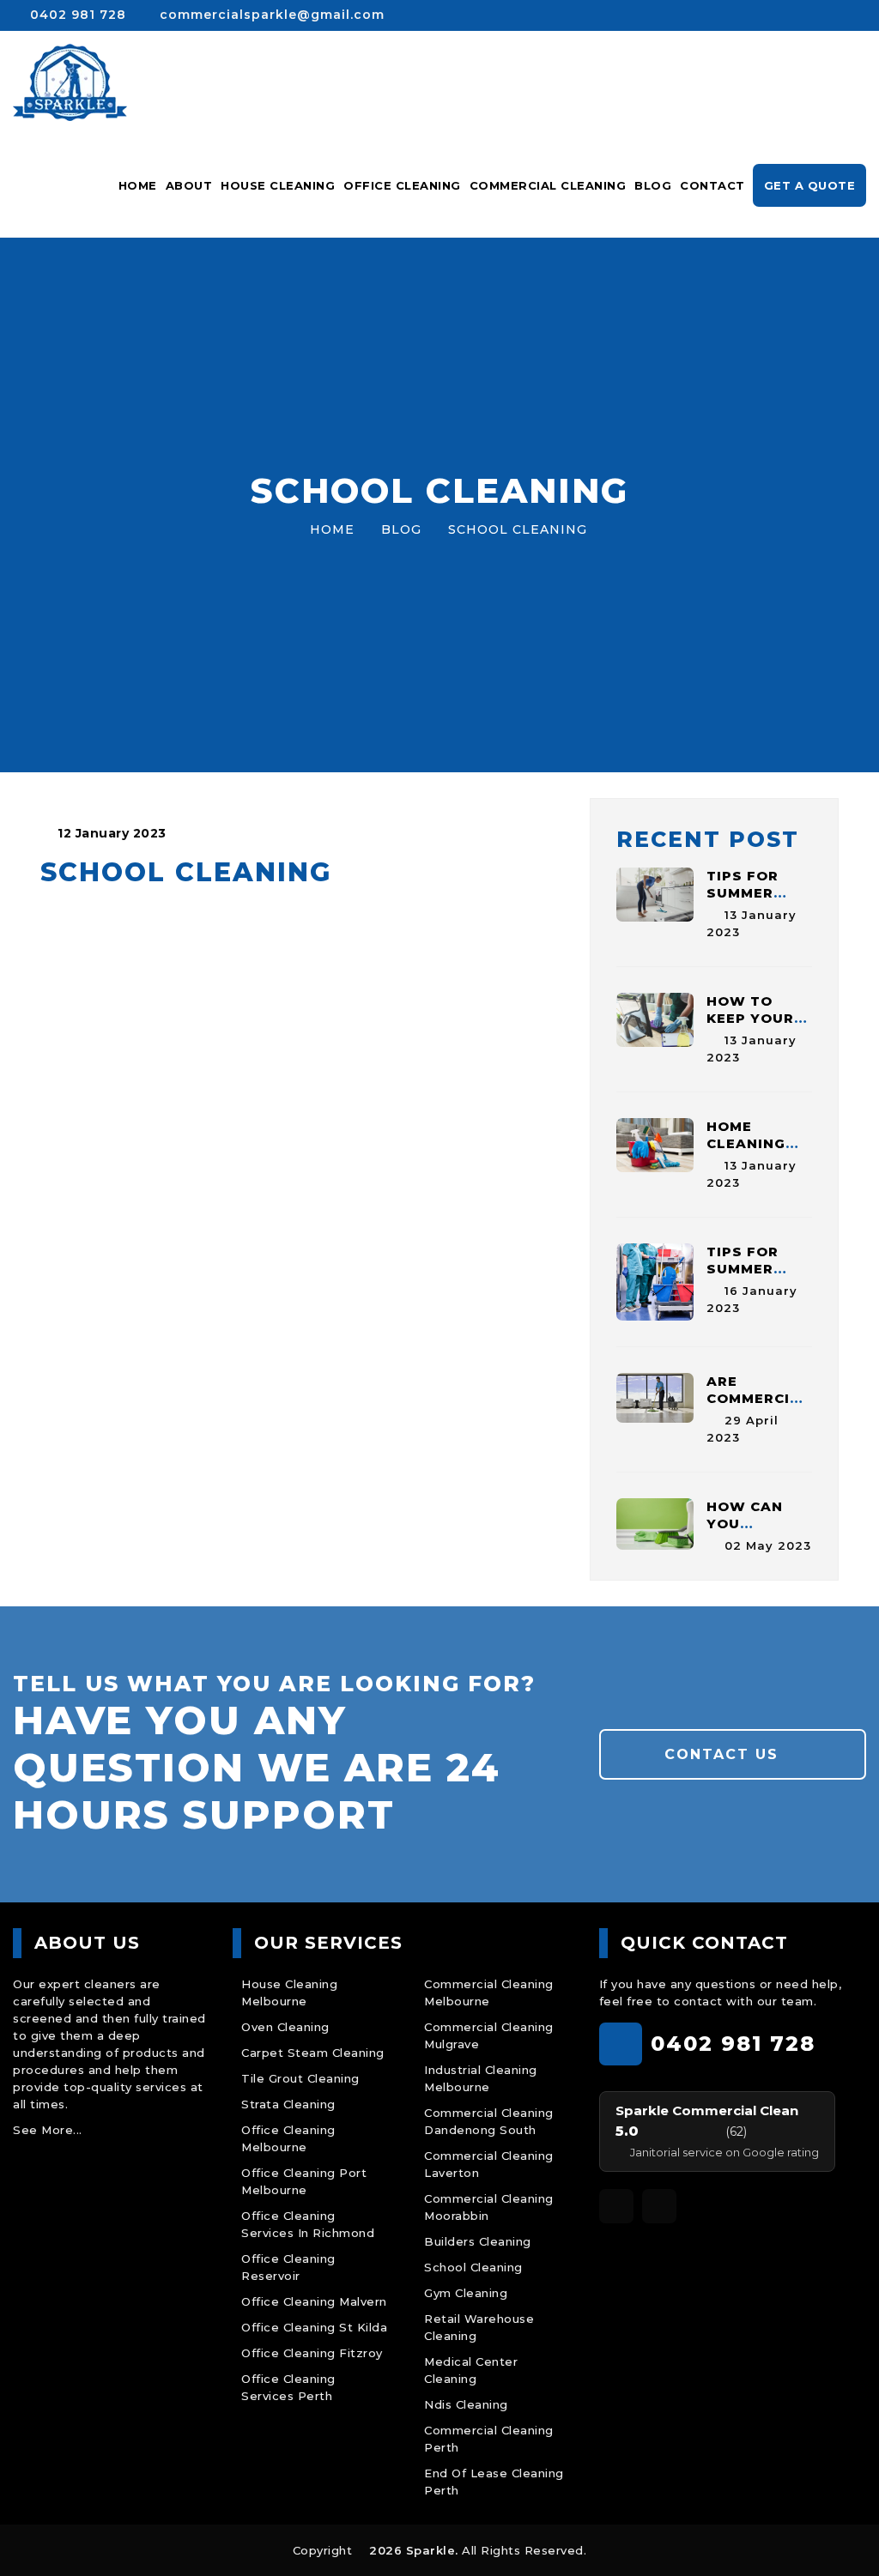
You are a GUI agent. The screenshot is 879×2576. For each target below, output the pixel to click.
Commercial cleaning (548, 185)
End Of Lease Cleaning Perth (494, 2482)
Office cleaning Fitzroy (312, 2353)
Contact (712, 185)
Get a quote (810, 185)
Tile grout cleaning (300, 2078)
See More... (48, 2130)
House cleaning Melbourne (289, 1992)
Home (138, 185)
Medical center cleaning (471, 2370)
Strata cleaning (288, 2104)
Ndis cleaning (466, 2404)
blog (401, 529)
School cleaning (473, 2267)
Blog (653, 185)
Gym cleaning (466, 2293)
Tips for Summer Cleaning (746, 893)
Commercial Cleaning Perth (489, 2439)
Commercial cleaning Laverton (489, 2164)
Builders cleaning (478, 2241)
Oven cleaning (285, 2027)
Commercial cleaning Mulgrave (489, 2035)
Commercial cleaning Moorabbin (489, 2207)
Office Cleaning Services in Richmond (308, 2224)
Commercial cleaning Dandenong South (489, 2121)
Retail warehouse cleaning (479, 2327)
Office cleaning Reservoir (288, 2267)
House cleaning (278, 185)
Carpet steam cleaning (313, 2053)
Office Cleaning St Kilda (314, 2327)
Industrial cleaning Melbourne (481, 2078)
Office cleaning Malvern (314, 2301)
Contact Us (724, 1754)
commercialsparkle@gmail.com (270, 15)
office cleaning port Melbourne (304, 2181)
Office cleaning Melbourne (288, 2138)
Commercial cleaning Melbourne (489, 1992)
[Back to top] (843, 2540)
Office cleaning (402, 185)
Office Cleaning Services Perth (288, 2387)
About (189, 185)
